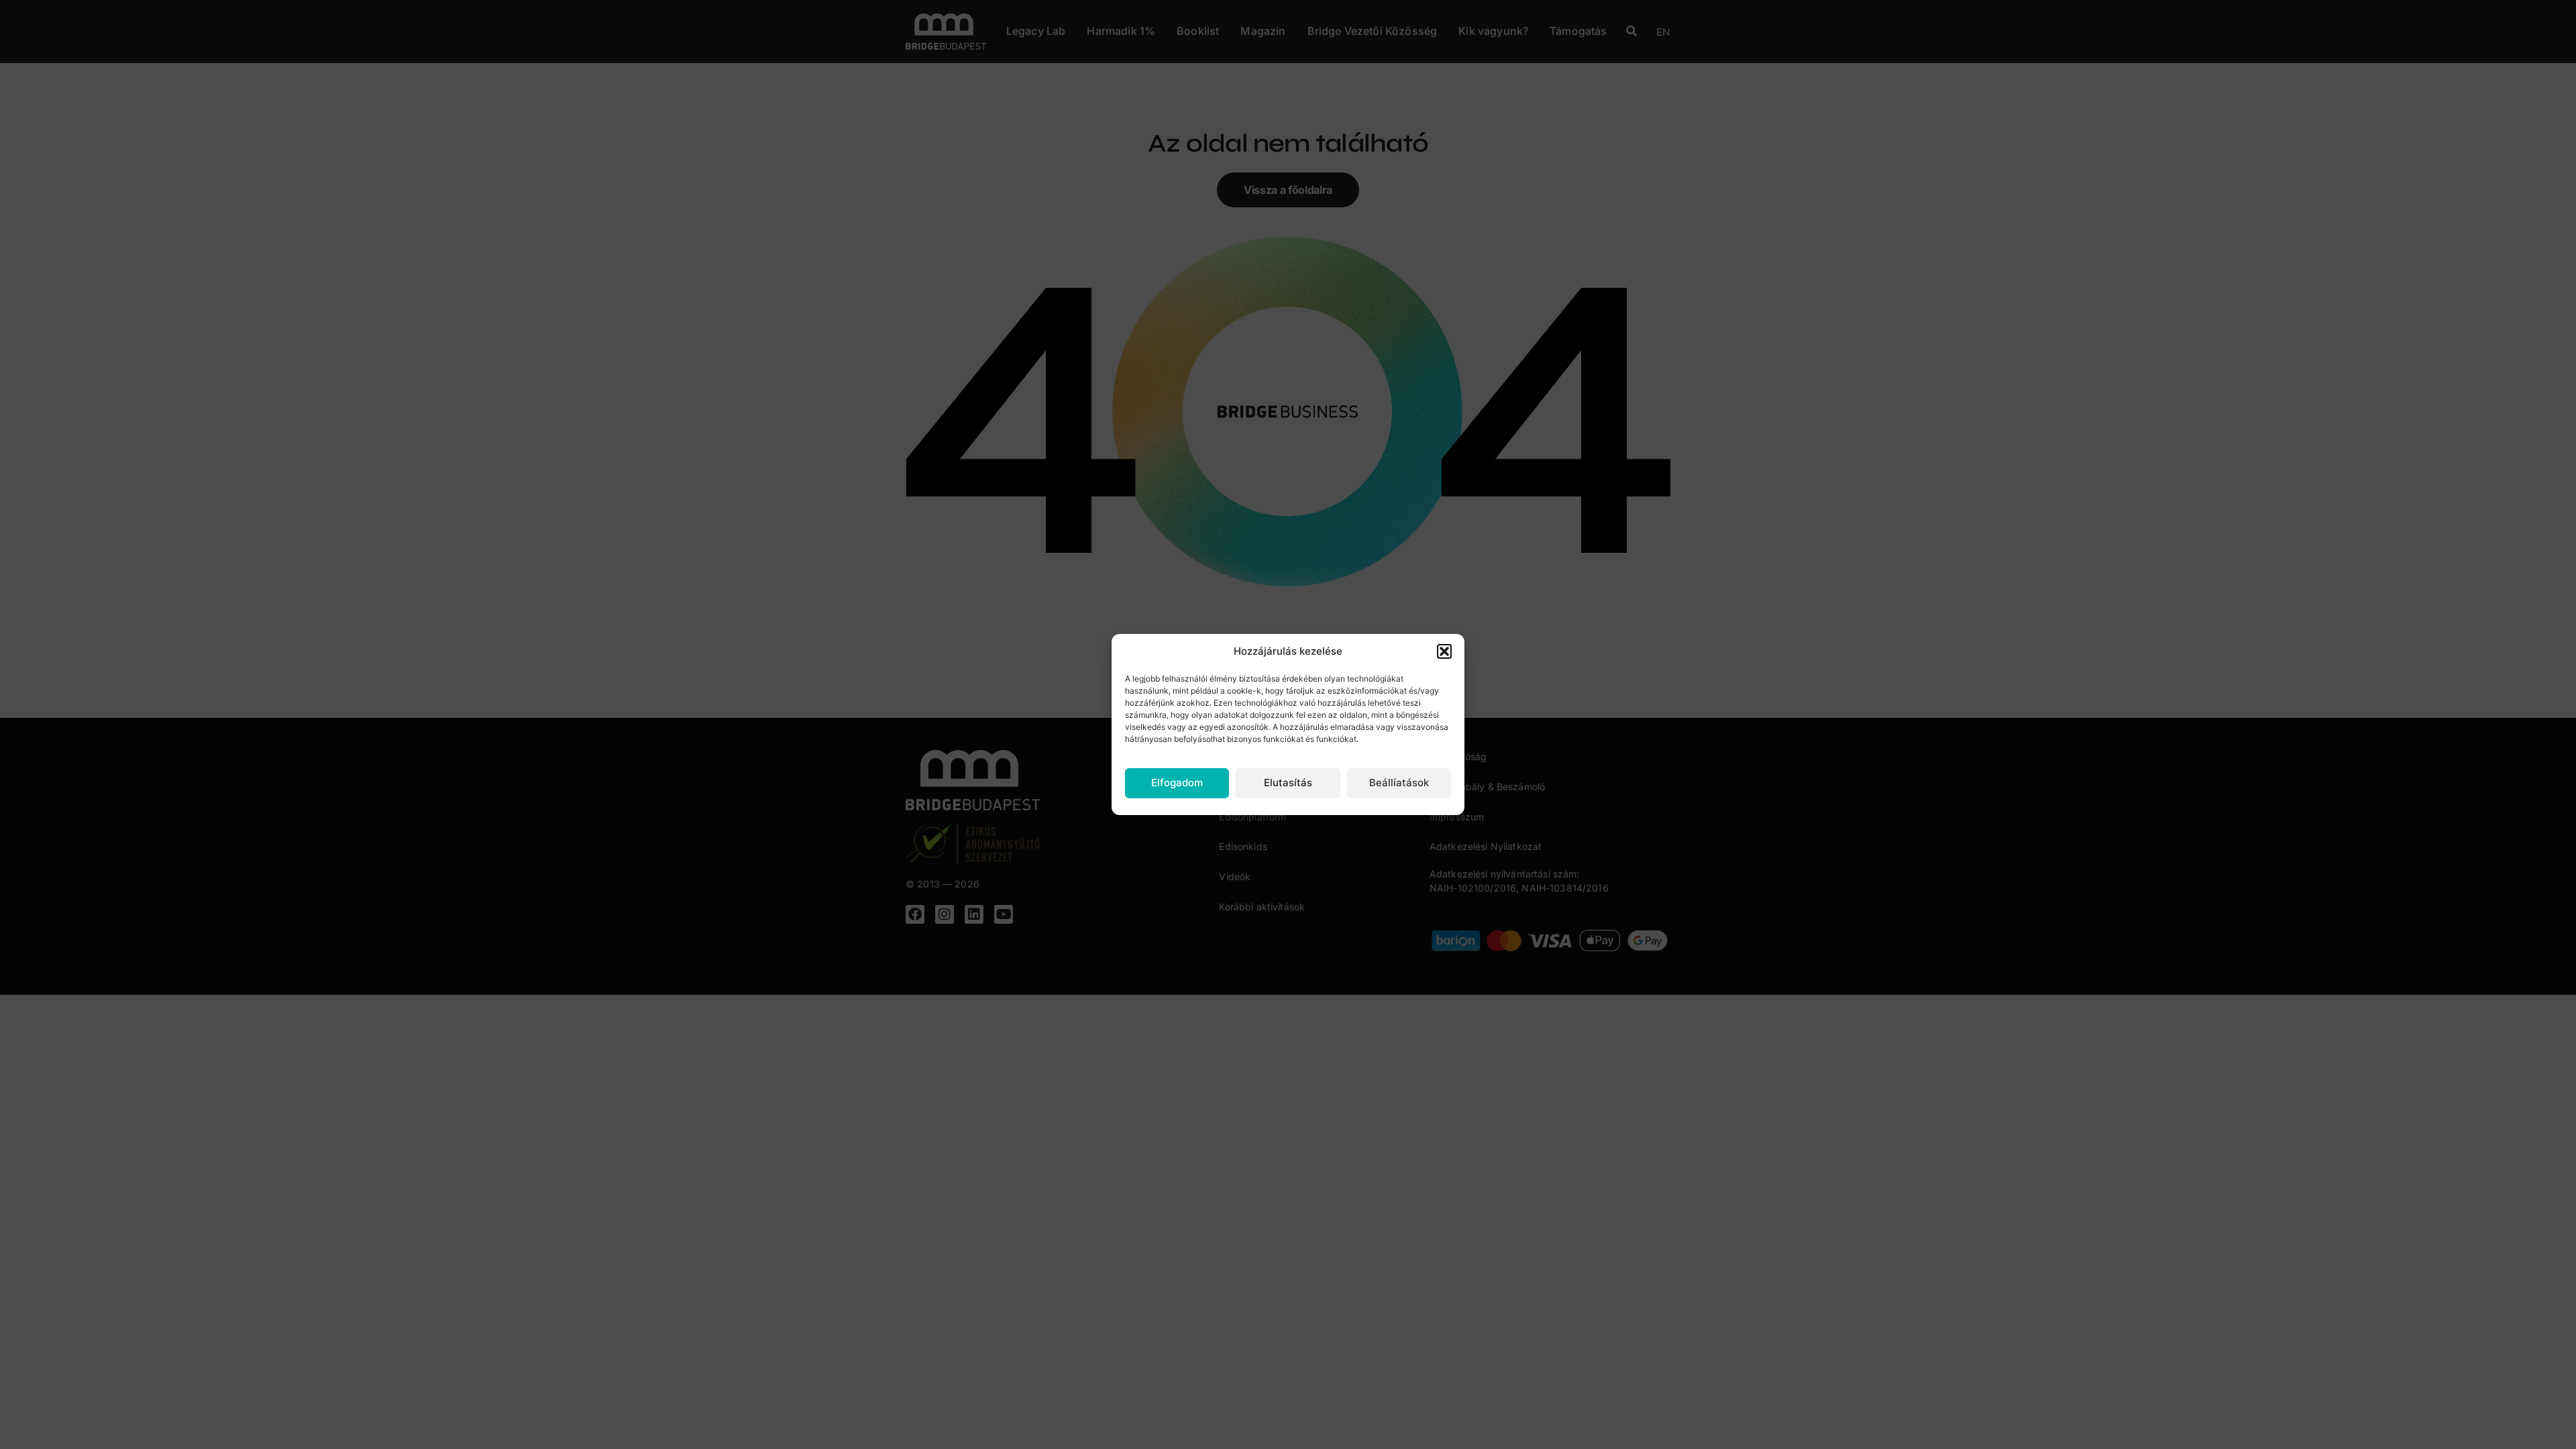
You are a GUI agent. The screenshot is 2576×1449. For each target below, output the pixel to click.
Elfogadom (1177, 783)
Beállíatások (1399, 783)
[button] (1444, 651)
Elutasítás (1288, 783)
